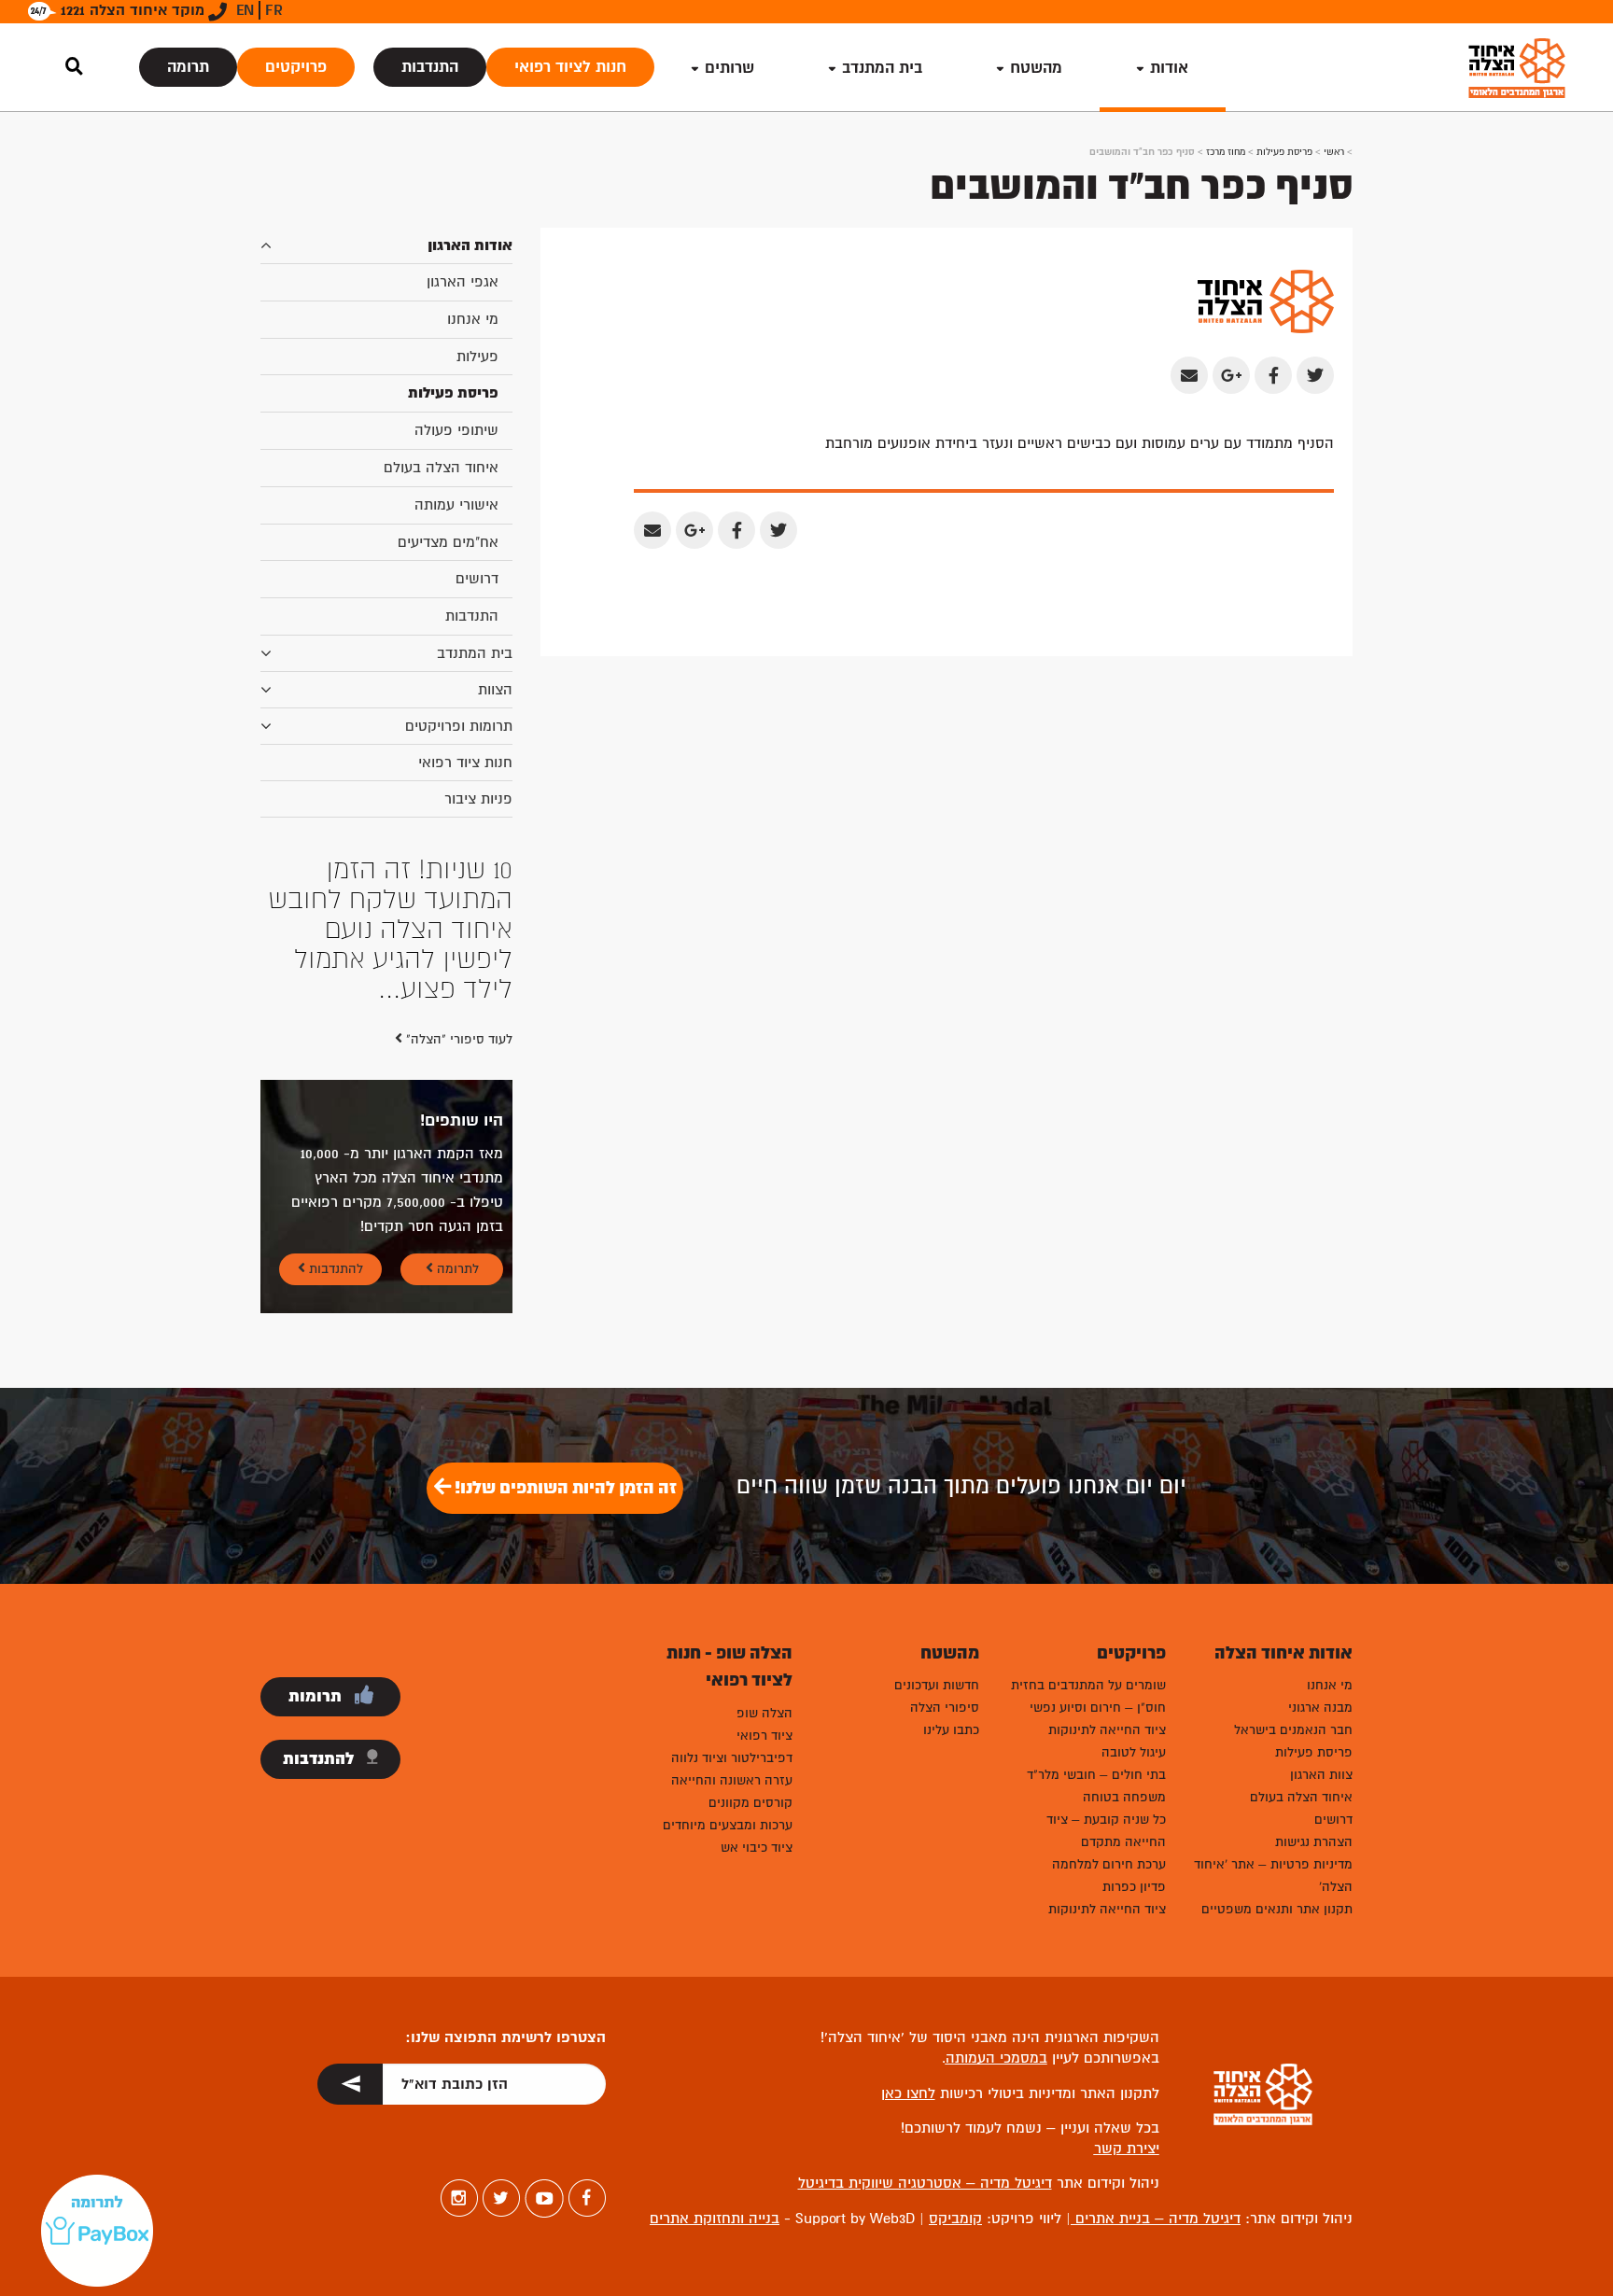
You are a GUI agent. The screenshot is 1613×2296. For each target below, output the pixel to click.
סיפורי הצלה (945, 1708)
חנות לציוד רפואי (570, 67)
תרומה (188, 67)
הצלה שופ (764, 1713)
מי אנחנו (473, 319)
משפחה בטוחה (1124, 1797)
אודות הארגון (470, 245)
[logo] (1517, 68)
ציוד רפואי (764, 1736)
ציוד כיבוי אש (757, 1848)
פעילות (477, 357)
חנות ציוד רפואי (465, 763)
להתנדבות (334, 1269)
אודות (1169, 68)
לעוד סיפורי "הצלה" (457, 1039)
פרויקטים (296, 67)
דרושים (477, 579)
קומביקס (955, 2219)
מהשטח (1036, 68)
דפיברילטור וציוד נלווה (732, 1758)
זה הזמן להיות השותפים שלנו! (564, 1488)
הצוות (495, 690)
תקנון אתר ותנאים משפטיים (1277, 1909)
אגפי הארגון (463, 282)
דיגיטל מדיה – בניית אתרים (1156, 2219)
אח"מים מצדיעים (448, 542)
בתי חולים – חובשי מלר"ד (1096, 1775)
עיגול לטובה (1134, 1752)
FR (274, 10)
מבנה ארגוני (1320, 1708)
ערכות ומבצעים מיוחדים (728, 1825)
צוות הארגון (1321, 1775)
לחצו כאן (908, 2093)
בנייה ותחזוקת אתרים (715, 2219)
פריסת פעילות (1284, 152)
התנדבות (430, 67)
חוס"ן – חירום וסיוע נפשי (1098, 1708)
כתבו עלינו (951, 1730)
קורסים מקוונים (750, 1803)
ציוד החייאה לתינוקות (1107, 1730)
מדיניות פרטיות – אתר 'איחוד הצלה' (1273, 1876)
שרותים (729, 68)
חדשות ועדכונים (937, 1685)
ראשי (1334, 152)
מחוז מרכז (1226, 152)
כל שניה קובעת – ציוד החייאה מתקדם (1106, 1831)
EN (245, 10)
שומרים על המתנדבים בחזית (1088, 1685)
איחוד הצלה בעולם (441, 468)
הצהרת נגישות (1314, 1842)
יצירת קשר (1127, 2149)
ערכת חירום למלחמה (1109, 1864)
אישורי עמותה (456, 505)
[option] (386, 930)
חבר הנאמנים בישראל (1293, 1730)
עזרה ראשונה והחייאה (732, 1780)
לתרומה (456, 1269)
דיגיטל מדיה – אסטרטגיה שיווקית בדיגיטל (925, 2183)
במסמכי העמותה (996, 2058)
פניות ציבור (478, 799)
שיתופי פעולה (456, 430)
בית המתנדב (475, 653)
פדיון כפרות (1134, 1887)
